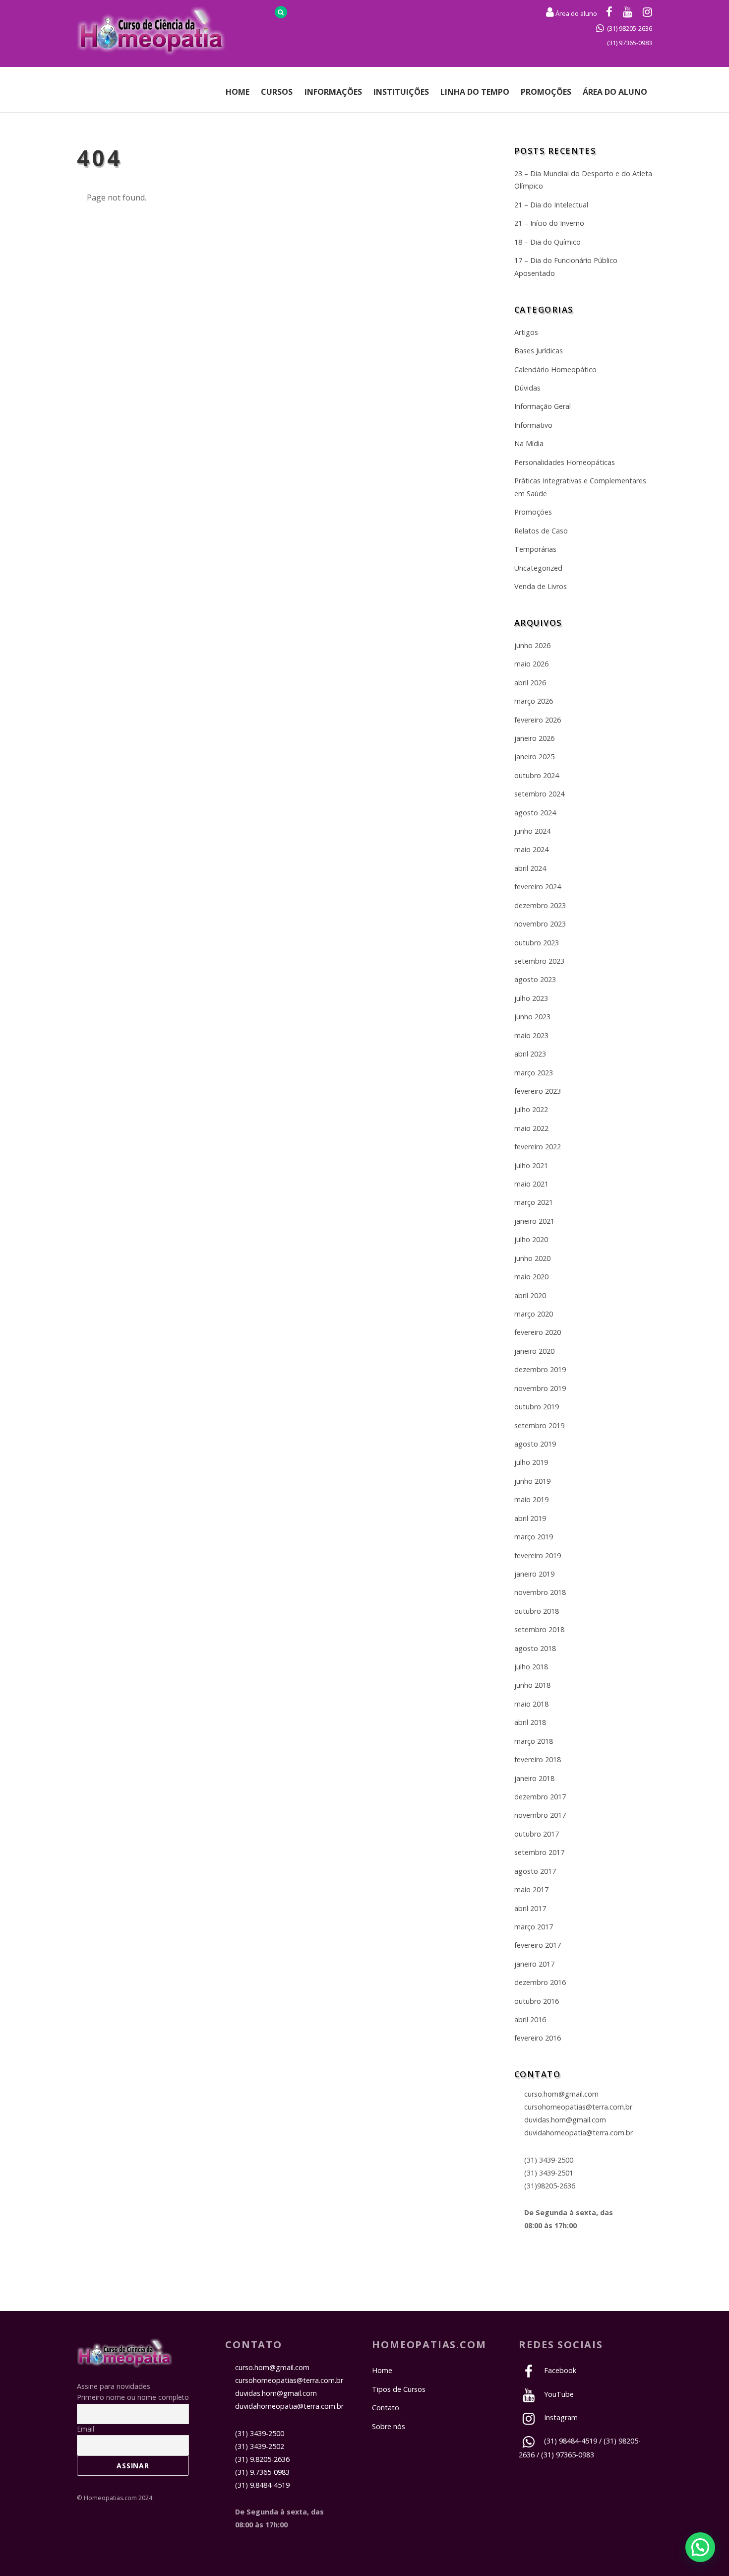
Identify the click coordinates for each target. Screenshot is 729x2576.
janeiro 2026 (534, 738)
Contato (386, 2408)
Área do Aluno (615, 92)
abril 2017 (530, 1908)
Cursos (277, 92)
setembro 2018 (539, 1629)
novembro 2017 (540, 1815)
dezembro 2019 (540, 1369)
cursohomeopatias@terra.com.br (578, 2107)
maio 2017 (531, 1889)
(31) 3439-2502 (260, 2446)
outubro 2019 (537, 1407)
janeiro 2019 (534, 1574)
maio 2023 (531, 1035)
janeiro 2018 (534, 1778)
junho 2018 (532, 1685)
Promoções (546, 92)
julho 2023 (531, 998)
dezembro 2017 (540, 1797)
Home (238, 92)
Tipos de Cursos (399, 2389)
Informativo (533, 425)
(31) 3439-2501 (549, 2173)
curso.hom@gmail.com (561, 2094)
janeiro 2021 (534, 1221)
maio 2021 (531, 1184)
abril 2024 (530, 868)
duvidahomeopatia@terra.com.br (578, 2133)
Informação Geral (543, 406)
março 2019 (534, 1537)
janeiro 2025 (534, 757)
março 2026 (534, 701)
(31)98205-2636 (550, 2186)
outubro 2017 (537, 1834)
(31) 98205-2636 (630, 28)
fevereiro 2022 (538, 1147)
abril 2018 (530, 1722)
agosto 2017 (535, 1871)
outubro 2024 (537, 775)
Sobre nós (389, 2426)
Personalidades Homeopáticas (565, 462)
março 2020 (534, 1314)
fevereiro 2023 (538, 1091)
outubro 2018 (537, 1611)
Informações (333, 92)
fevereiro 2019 (538, 1555)
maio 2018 (531, 1704)
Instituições (401, 92)
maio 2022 (531, 1128)
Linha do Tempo (475, 92)
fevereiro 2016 (538, 2038)
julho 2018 (531, 1667)
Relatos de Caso (541, 531)
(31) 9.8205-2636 (262, 2459)
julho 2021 (531, 1165)
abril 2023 (530, 1054)
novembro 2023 (540, 924)
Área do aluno (576, 13)
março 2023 (534, 1073)
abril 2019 (530, 1518)
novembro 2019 (540, 1388)
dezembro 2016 (540, 1982)
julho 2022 (531, 1109)
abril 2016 (530, 2019)
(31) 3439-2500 (549, 2160)
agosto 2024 (535, 813)
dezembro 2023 (540, 905)
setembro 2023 (539, 961)
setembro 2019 (539, 1425)
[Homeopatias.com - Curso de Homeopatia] (125, 2362)
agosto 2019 (535, 1444)
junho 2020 (532, 1258)
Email (86, 2429)
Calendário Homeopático (555, 369)
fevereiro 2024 (538, 887)
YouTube (558, 2394)
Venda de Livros (541, 586)
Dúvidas (527, 388)
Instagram (560, 2417)
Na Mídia (529, 443)
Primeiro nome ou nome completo (133, 2397)
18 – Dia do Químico (547, 242)
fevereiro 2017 (538, 1945)
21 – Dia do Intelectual (551, 205)
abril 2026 (530, 683)
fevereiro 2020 (538, 1332)
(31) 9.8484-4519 (262, 2485)
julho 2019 (531, 1462)
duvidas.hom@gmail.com (565, 2120)
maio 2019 (531, 1499)
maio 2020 (531, 1277)
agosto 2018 (535, 1648)
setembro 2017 (539, 1852)
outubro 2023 (537, 943)
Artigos (526, 332)
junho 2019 (532, 1481)
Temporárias (535, 549)
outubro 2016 (537, 2001)
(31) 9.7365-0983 (262, 2472)
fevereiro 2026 (538, 720)
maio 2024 (531, 849)
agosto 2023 (535, 979)
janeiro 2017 (534, 1964)
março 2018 (534, 1741)
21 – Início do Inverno (549, 223)
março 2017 (534, 1927)
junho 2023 (532, 1017)
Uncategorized (538, 568)
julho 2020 (531, 1239)
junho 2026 (532, 645)
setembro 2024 (539, 794)
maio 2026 (531, 664)
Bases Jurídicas (539, 351)
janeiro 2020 (534, 1351)
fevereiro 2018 (538, 1759)
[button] (700, 2547)
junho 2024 (532, 831)
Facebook (559, 2370)
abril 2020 (530, 1295)
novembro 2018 (540, 1592)
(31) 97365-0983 (630, 43)
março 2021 (534, 1202)
